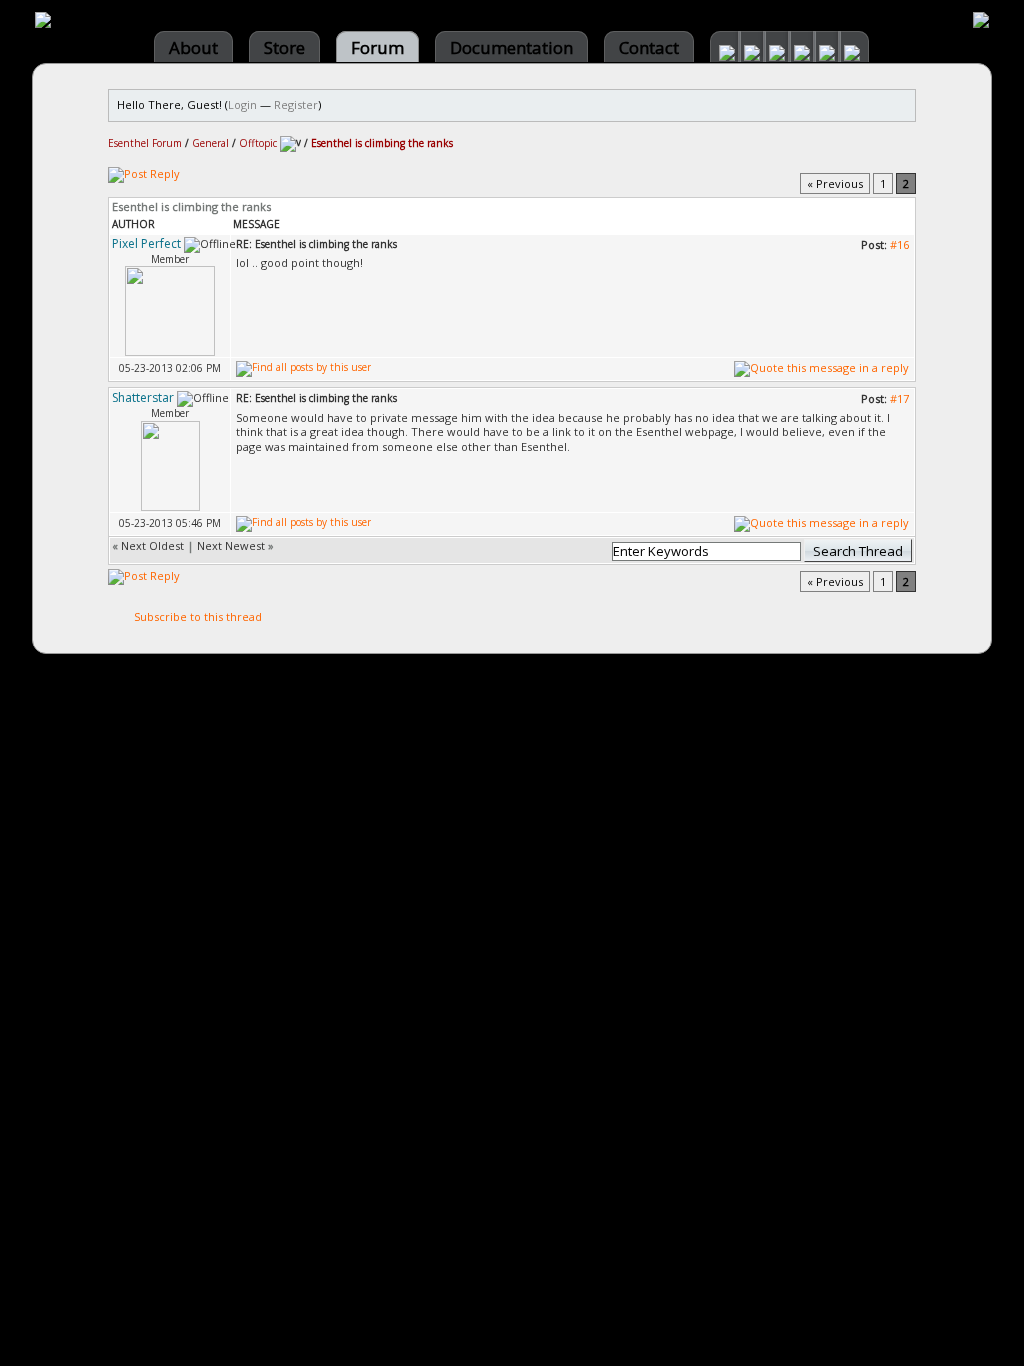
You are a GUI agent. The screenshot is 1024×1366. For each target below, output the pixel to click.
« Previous (835, 183)
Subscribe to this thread (198, 616)
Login (242, 104)
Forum (377, 47)
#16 (899, 244)
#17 (899, 398)
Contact (649, 47)
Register (296, 104)
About (193, 47)
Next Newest (231, 545)
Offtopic (258, 143)
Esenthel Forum (145, 143)
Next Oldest (152, 545)
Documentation (511, 47)
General (210, 143)
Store (284, 47)
